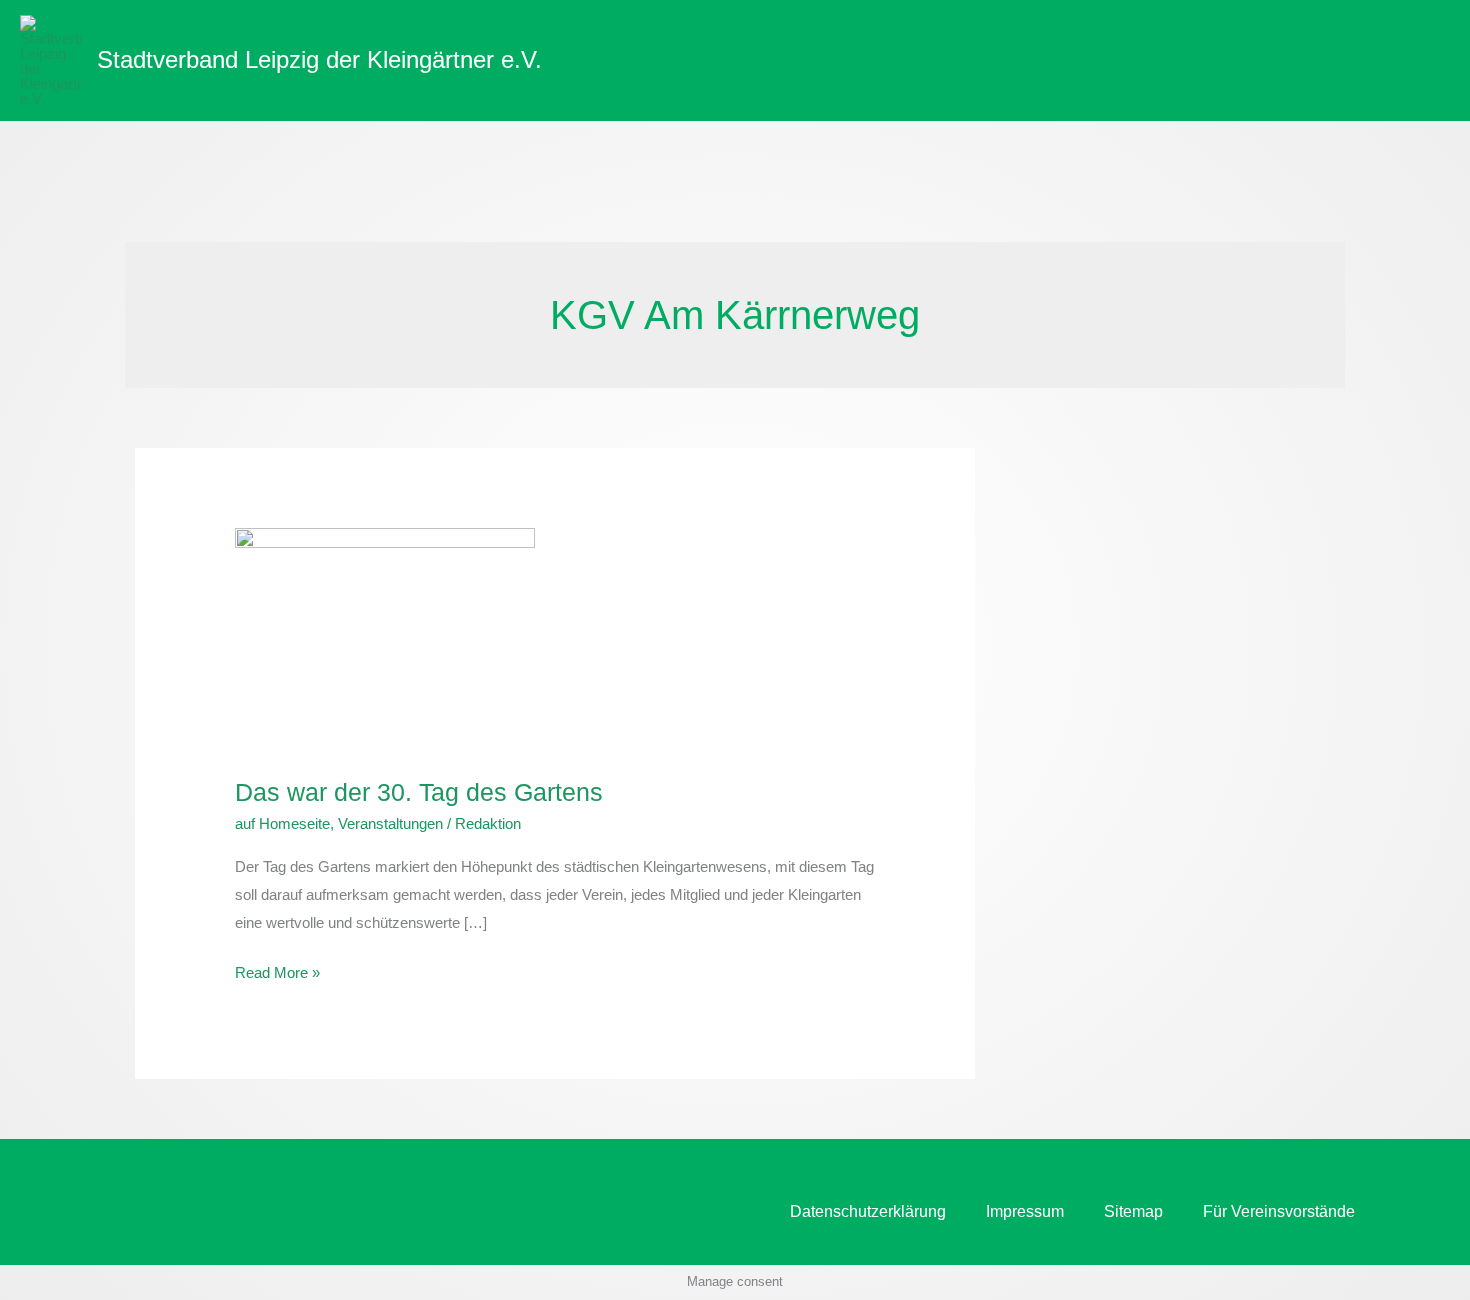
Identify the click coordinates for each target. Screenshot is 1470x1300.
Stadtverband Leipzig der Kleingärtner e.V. (319, 59)
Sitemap (1133, 1211)
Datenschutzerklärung (868, 1211)
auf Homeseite (282, 823)
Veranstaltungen (390, 823)
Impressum (1025, 1211)
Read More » (277, 970)
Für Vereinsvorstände (1279, 1211)
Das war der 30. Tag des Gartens (419, 792)
